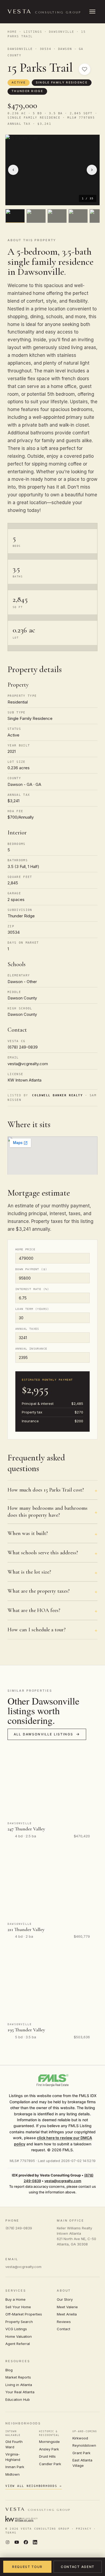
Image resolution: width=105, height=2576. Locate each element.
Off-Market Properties (24, 2314)
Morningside (49, 2442)
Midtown (13, 2474)
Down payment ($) (31, 1269)
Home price (25, 1249)
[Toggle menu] (92, 12)
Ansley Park (49, 2449)
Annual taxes (27, 1329)
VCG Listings (16, 2329)
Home (12, 32)
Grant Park (81, 2453)
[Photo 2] (36, 216)
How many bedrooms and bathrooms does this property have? (48, 1512)
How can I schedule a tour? (37, 1630)
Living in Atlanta (19, 2385)
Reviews (64, 2322)
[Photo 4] (78, 216)
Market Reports (18, 2377)
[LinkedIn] (35, 2543)
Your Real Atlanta (20, 2392)
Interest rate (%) (32, 1289)
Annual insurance (31, 1349)
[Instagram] (8, 2543)
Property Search (19, 2322)
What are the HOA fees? (34, 1610)
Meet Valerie (67, 2307)
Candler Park (50, 2464)
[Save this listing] (85, 69)
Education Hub (18, 2399)
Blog (9, 2370)
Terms (11, 2533)
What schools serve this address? (43, 1553)
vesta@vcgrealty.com (63, 2181)
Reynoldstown (84, 2445)
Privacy (84, 2529)
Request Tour (27, 2567)
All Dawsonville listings (43, 1734)
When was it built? (28, 1533)
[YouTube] (17, 2543)
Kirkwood (80, 2438)
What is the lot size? (29, 1572)
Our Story (65, 2299)
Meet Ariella (67, 2314)
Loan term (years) (32, 1309)
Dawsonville (62, 32)
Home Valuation (19, 2336)
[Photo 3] (57, 216)
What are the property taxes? (39, 1591)
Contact (64, 2329)
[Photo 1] (15, 216)
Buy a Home (15, 2299)
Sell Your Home (18, 2307)
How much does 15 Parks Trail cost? (46, 1490)
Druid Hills (47, 2456)
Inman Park (15, 2467)
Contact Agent (78, 2567)
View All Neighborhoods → (34, 2486)
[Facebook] (26, 2543)
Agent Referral (18, 2344)
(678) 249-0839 (19, 2228)
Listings (33, 32)
